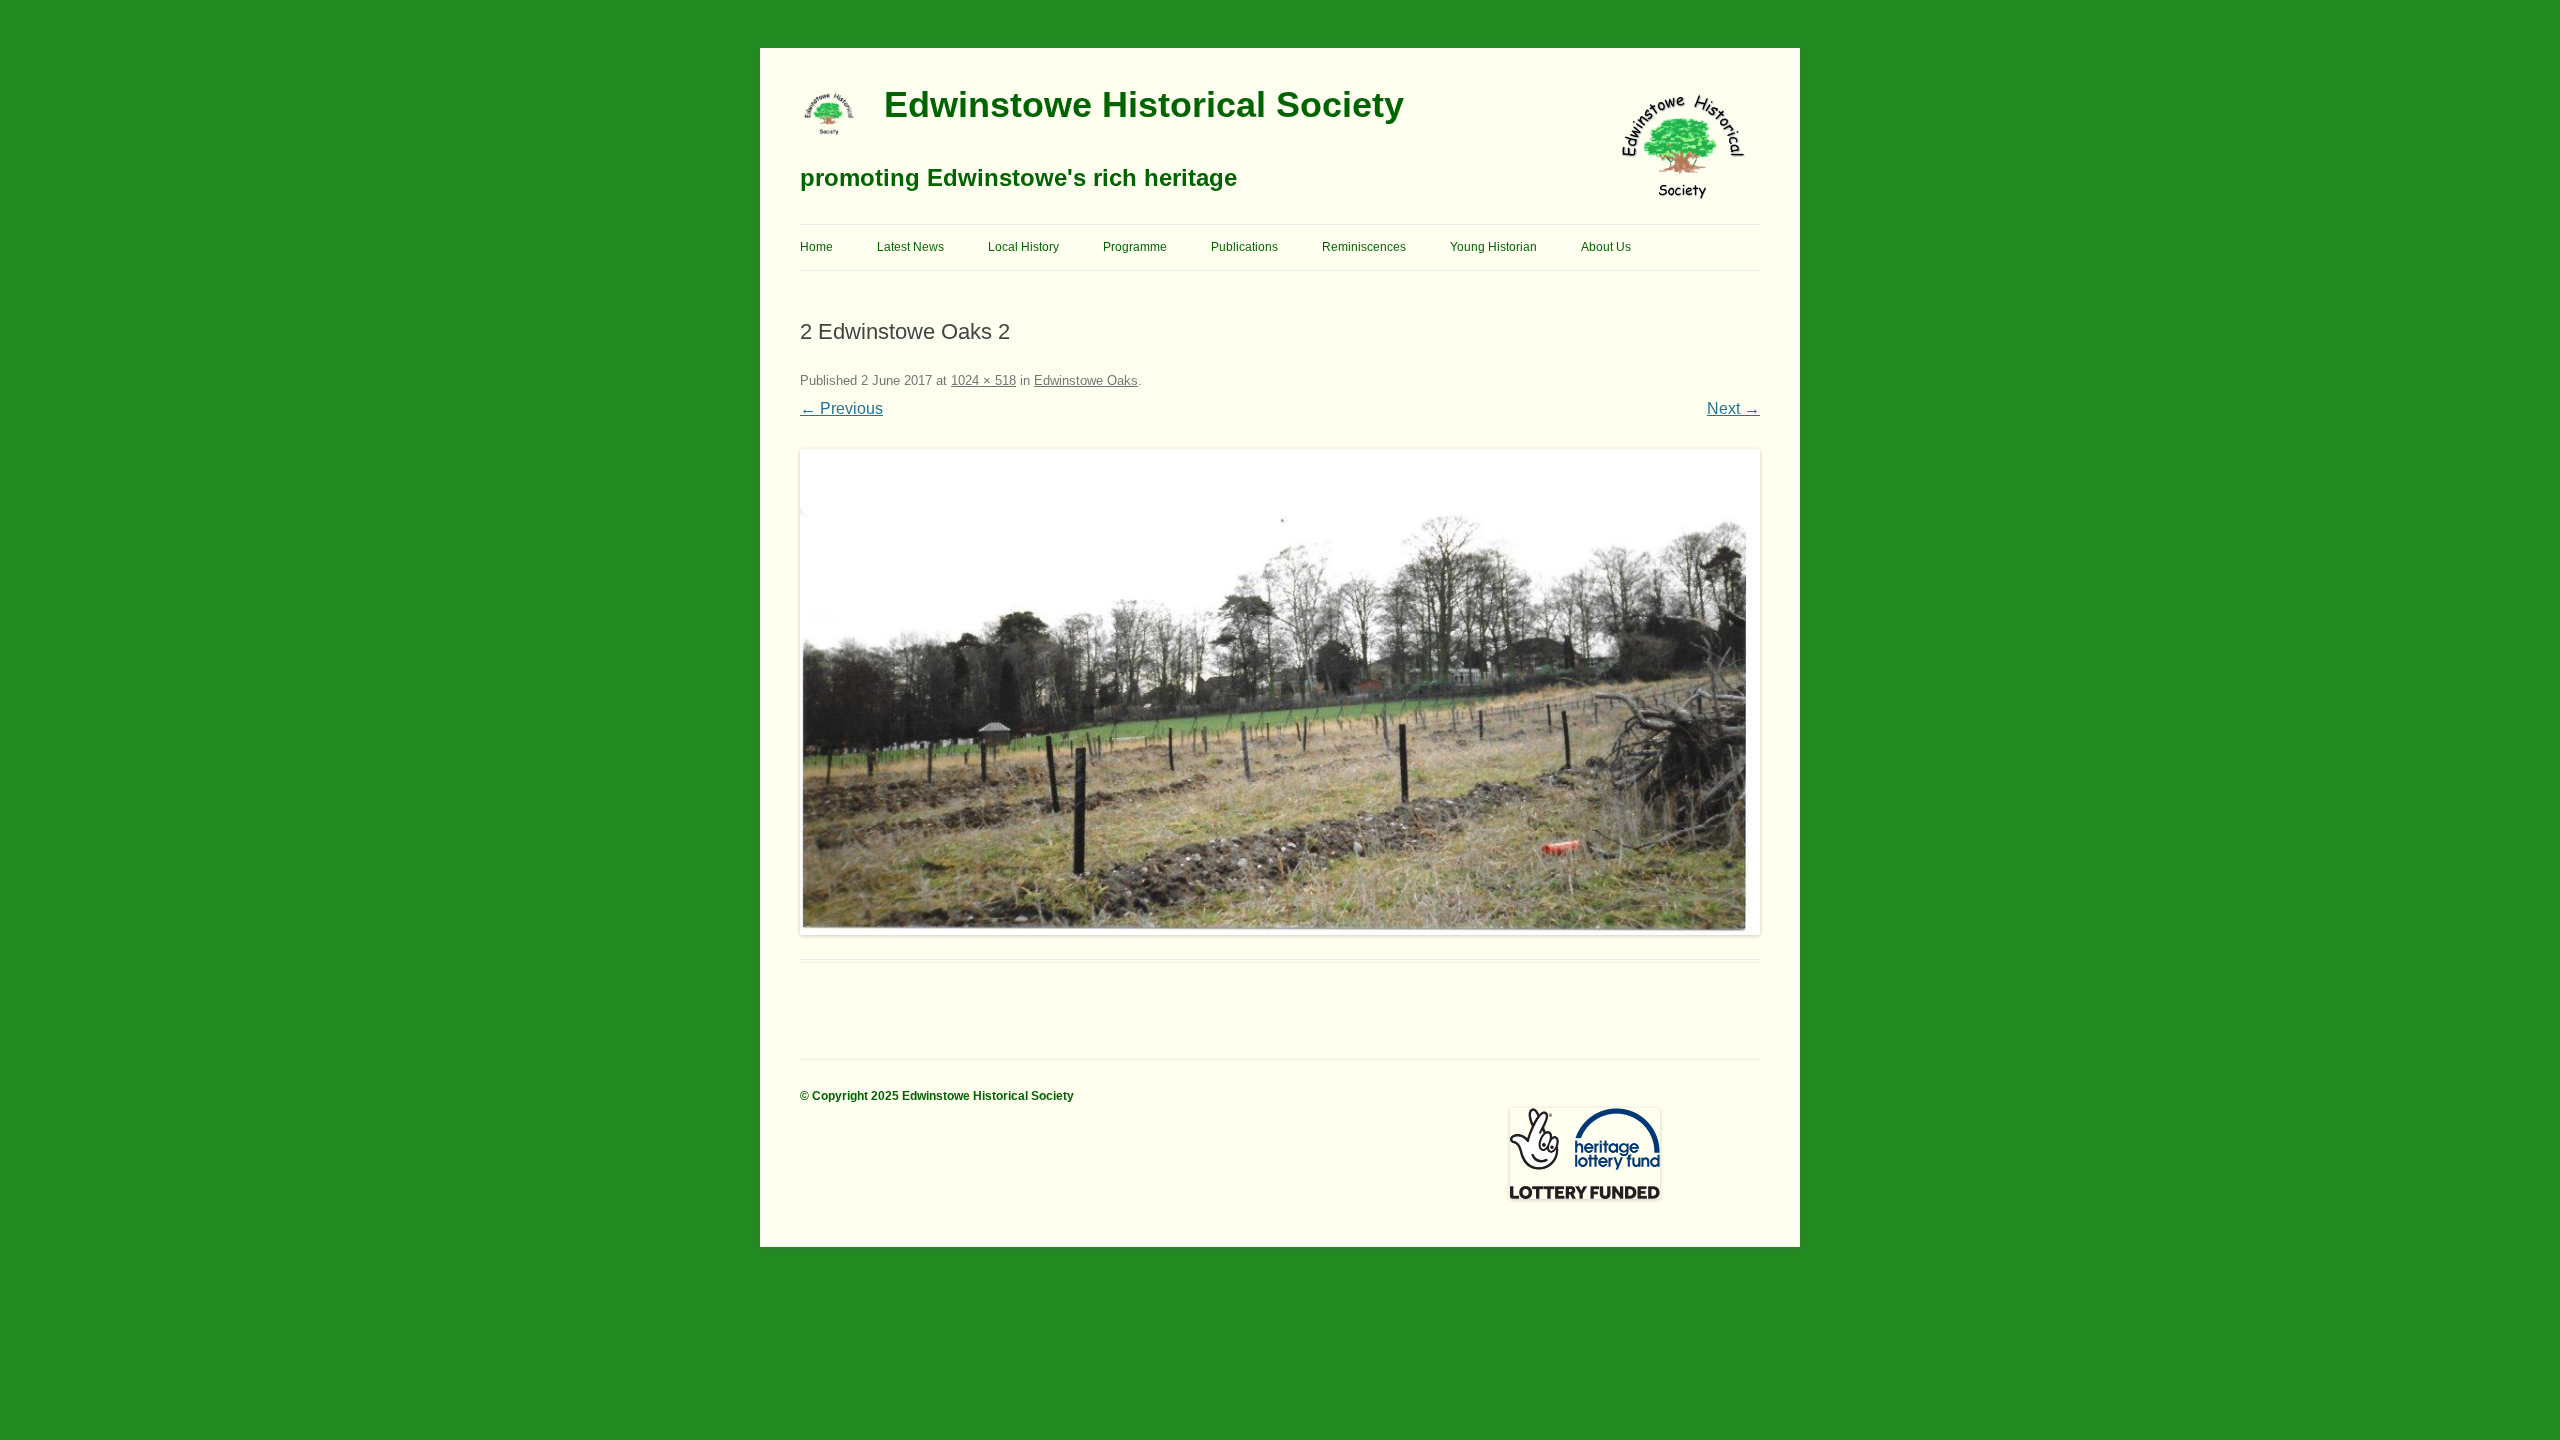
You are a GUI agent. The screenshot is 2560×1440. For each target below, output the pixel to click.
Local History (1023, 247)
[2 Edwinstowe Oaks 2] (1280, 692)
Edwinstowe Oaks (1086, 380)
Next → (1733, 408)
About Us (1606, 247)
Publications (1244, 247)
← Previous (841, 408)
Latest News (910, 247)
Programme (1135, 247)
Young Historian (1493, 247)
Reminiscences (1364, 247)
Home (816, 247)
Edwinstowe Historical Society (1144, 104)
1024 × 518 (983, 380)
